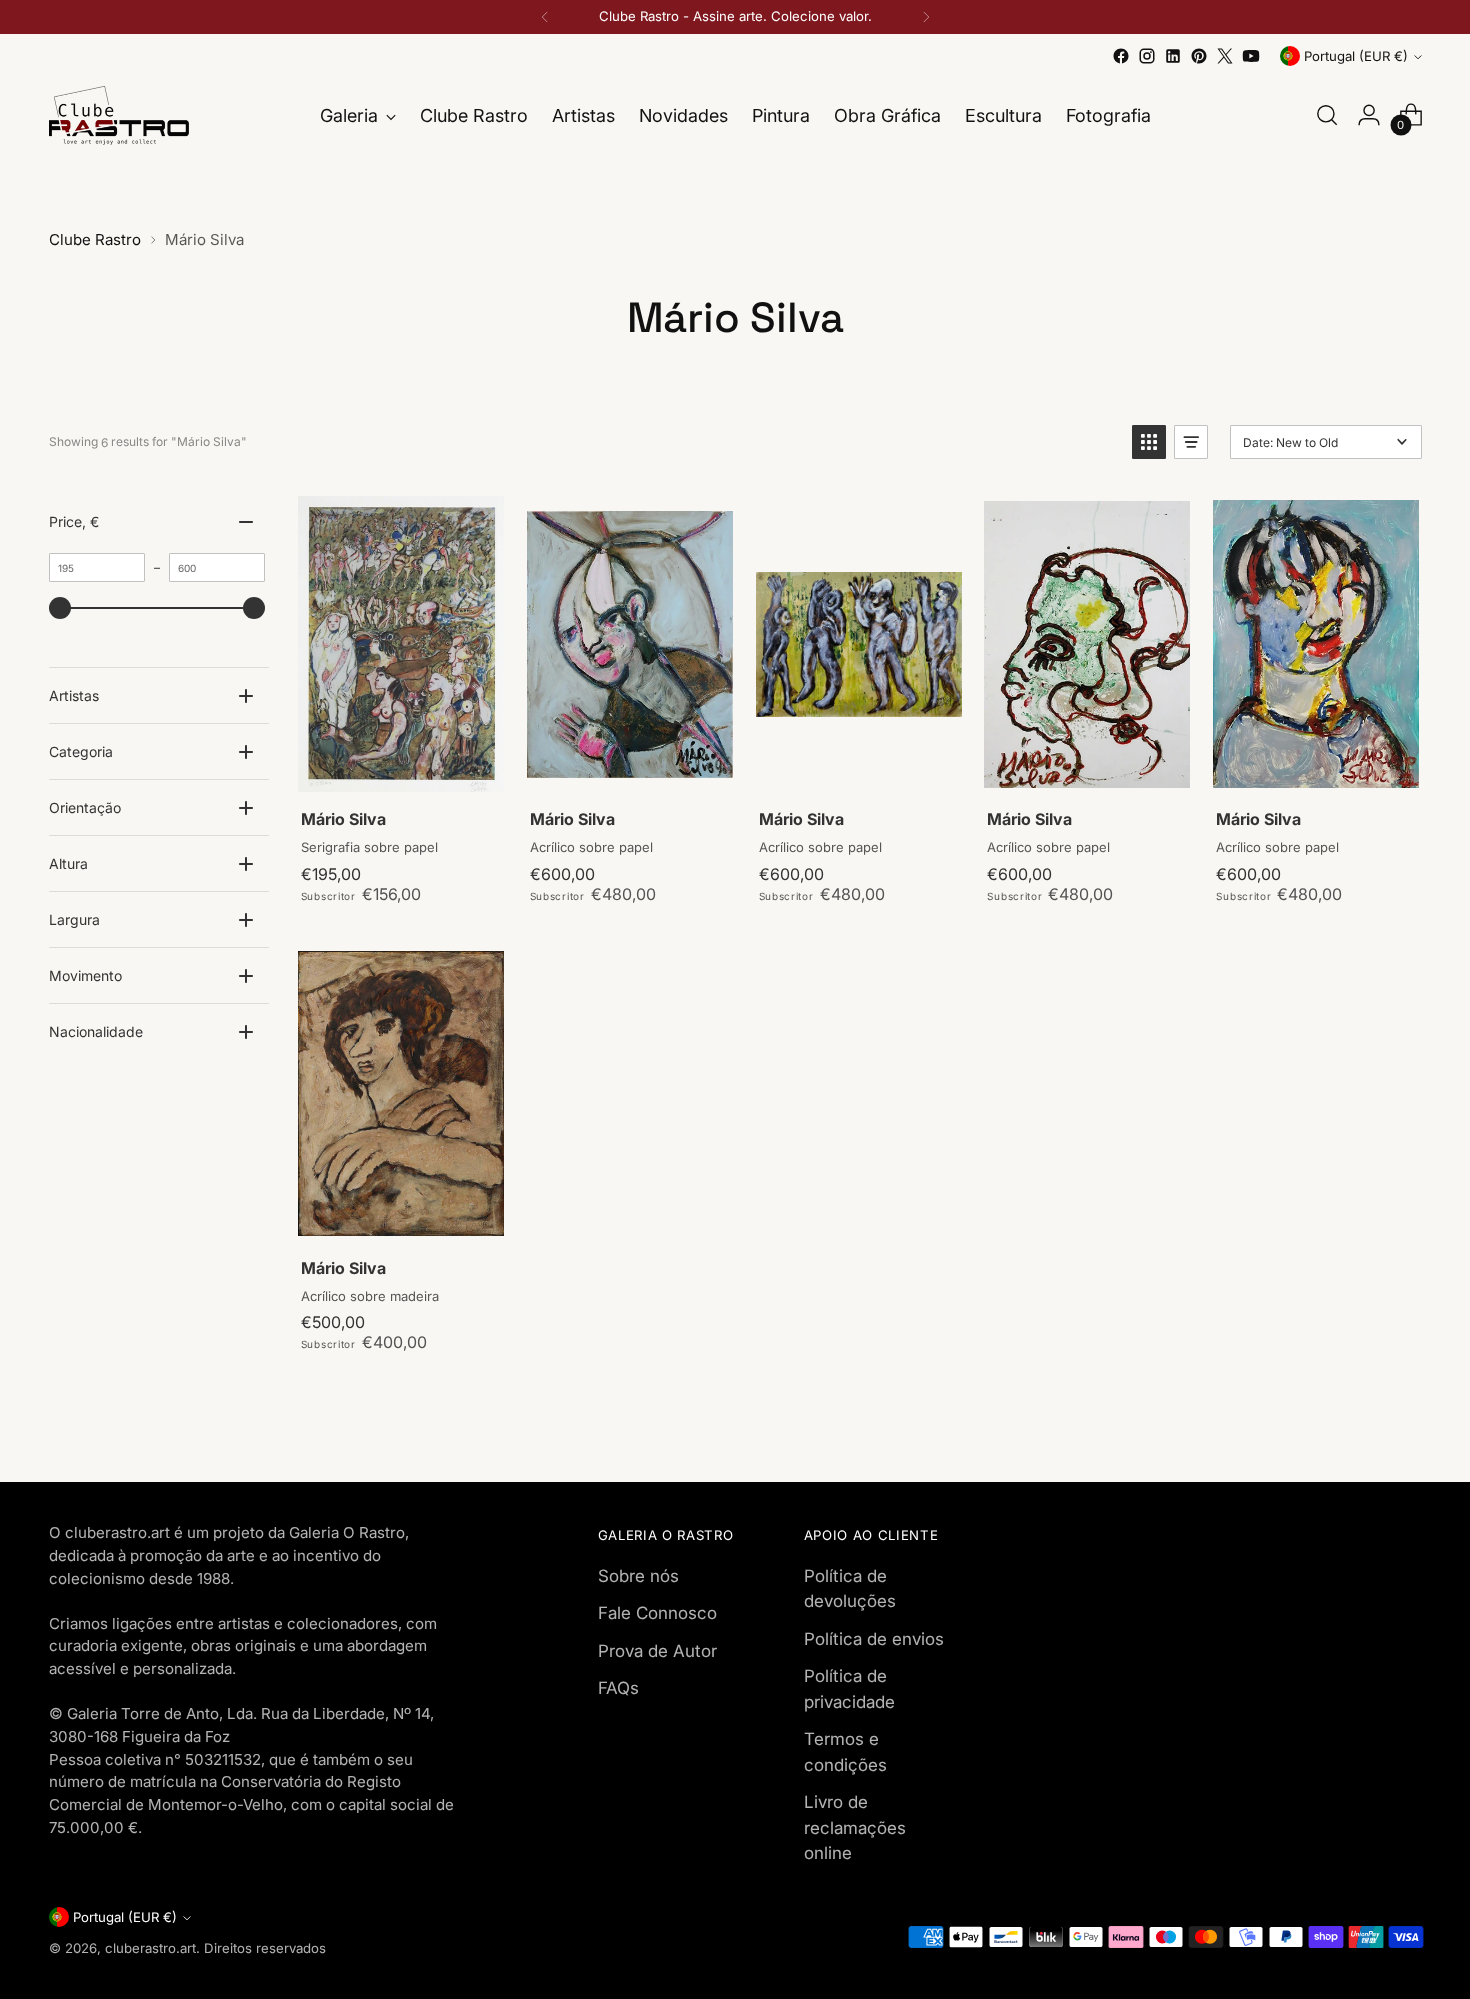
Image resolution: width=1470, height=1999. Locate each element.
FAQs (618, 1688)
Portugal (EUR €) (1356, 56)
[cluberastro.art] (119, 115)
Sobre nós (638, 1576)
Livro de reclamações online (855, 1827)
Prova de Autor (657, 1651)
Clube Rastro (95, 239)
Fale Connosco (657, 1613)
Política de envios (874, 1639)
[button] (1149, 442)
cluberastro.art (150, 1948)
